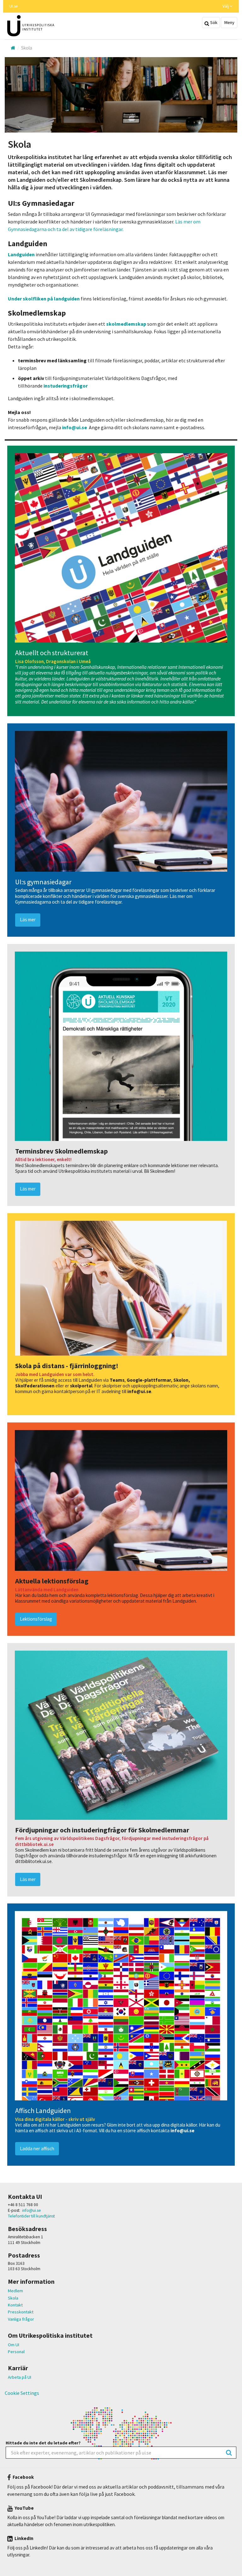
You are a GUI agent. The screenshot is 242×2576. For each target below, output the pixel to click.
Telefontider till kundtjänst (31, 2216)
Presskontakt (21, 2312)
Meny (229, 22)
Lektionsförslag (36, 1619)
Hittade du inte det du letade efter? (43, 2443)
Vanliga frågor (21, 2319)
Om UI (14, 2345)
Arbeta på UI (20, 2377)
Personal (16, 2352)
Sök (213, 22)
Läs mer (28, 920)
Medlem (15, 2291)
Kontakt (15, 2305)
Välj (226, 6)
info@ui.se (75, 427)
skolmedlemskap (127, 324)
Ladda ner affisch (37, 2149)
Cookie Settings (22, 2393)
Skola (13, 2298)
